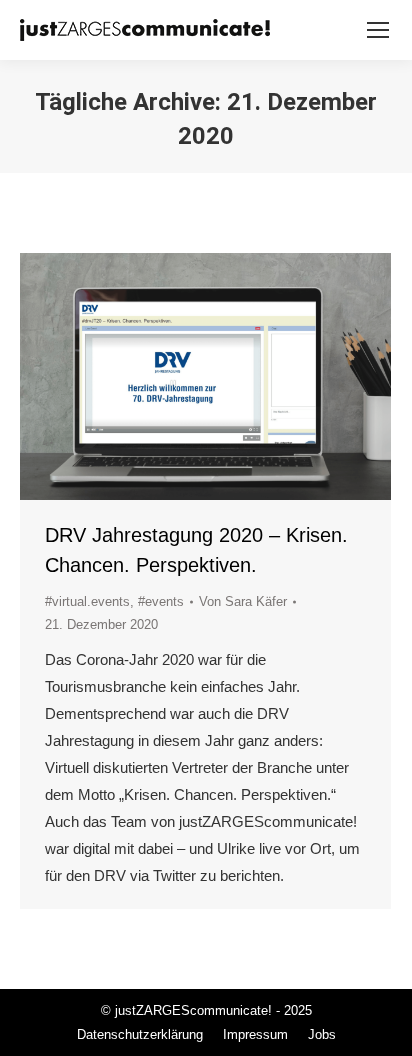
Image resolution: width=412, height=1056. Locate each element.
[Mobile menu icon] (378, 30)
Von (243, 601)
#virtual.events (87, 601)
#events (161, 601)
